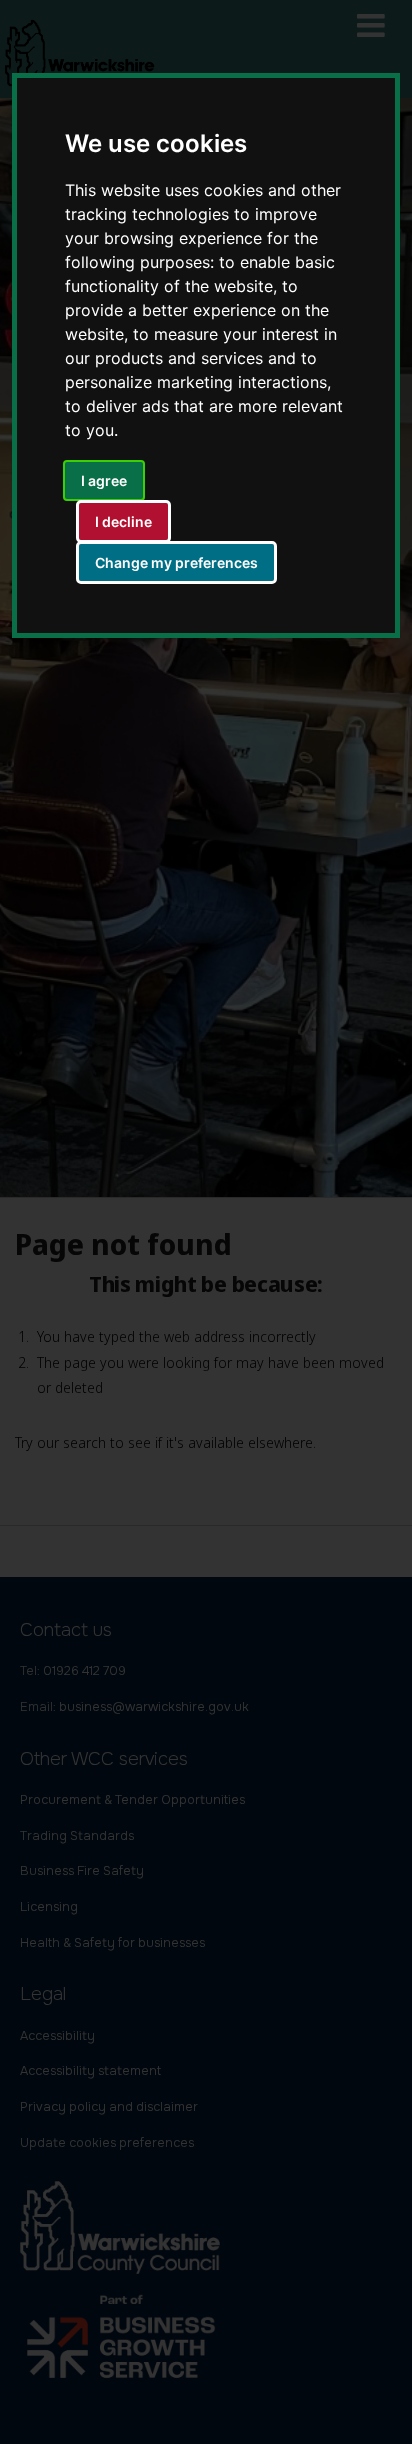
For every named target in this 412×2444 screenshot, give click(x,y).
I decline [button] (123, 521)
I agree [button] (104, 480)
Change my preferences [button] (176, 562)
